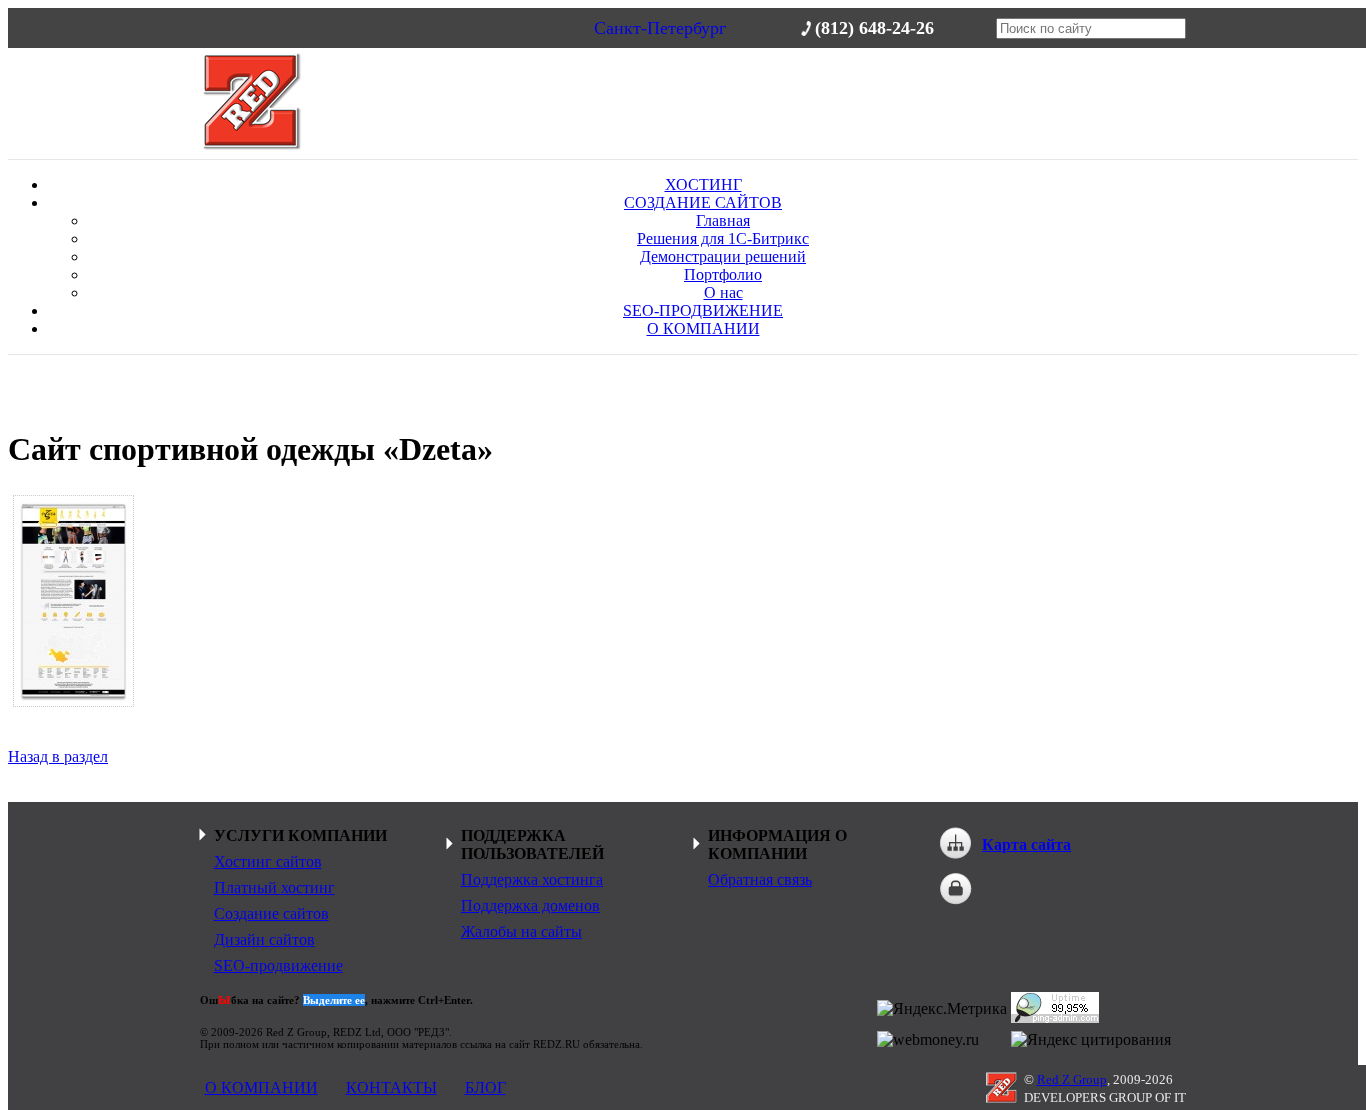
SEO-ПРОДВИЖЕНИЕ (703, 310)
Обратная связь (760, 879)
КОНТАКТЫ (391, 1087)
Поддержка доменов (530, 905)
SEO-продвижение (278, 965)
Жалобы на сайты (521, 931)
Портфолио (723, 274)
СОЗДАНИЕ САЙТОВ (703, 202)
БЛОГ (485, 1087)
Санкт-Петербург (660, 28)
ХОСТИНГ (703, 184)
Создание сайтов (271, 913)
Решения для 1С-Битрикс (723, 238)
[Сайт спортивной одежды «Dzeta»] (73, 601)
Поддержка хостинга (532, 879)
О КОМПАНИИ (703, 328)
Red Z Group (1072, 1079)
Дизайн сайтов (264, 939)
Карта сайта (1026, 844)
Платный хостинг (274, 887)
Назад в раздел (58, 756)
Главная (723, 220)
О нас (723, 292)
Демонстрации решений (723, 256)
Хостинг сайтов (268, 861)
